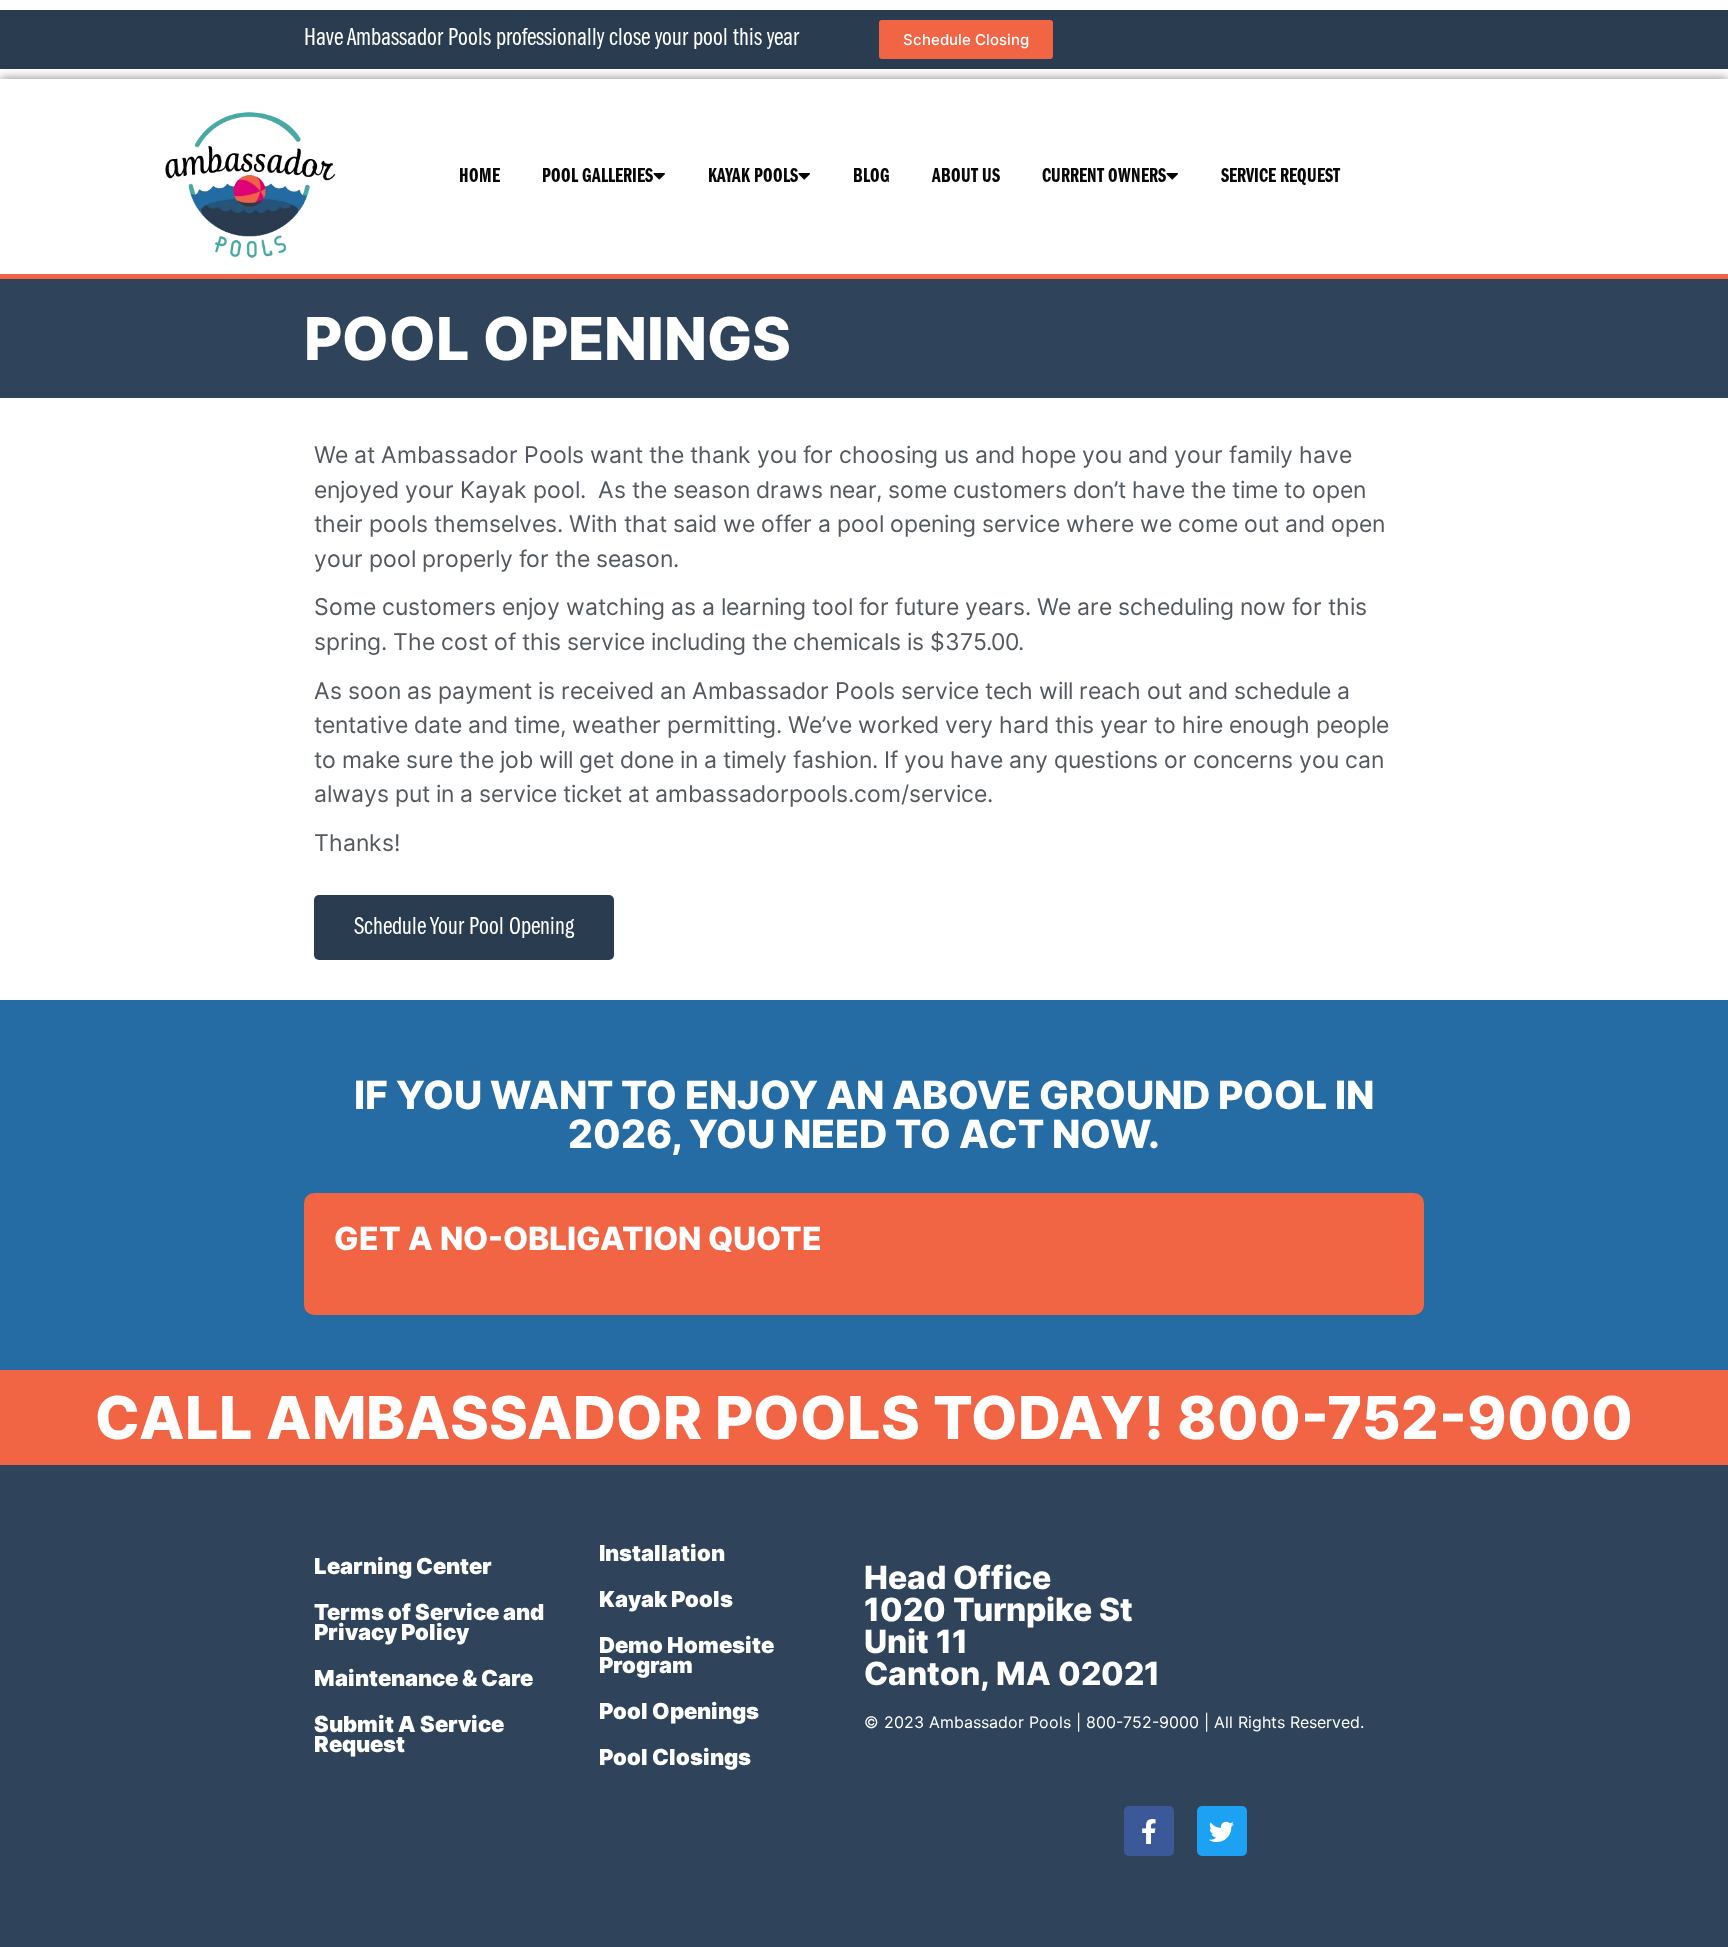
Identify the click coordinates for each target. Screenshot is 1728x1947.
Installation (662, 1553)
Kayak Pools (753, 177)
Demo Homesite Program (686, 1655)
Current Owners (1104, 177)
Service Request (1280, 177)
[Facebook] (1149, 1831)
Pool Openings (679, 1711)
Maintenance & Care (423, 1678)
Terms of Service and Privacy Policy (429, 1622)
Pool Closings (675, 1757)
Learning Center (403, 1566)
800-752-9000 (1142, 1722)
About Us (966, 177)
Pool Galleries (597, 177)
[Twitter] (1222, 1831)
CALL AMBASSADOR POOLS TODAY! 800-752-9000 (864, 1417)
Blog (871, 177)
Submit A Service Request (409, 1734)
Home (479, 177)
